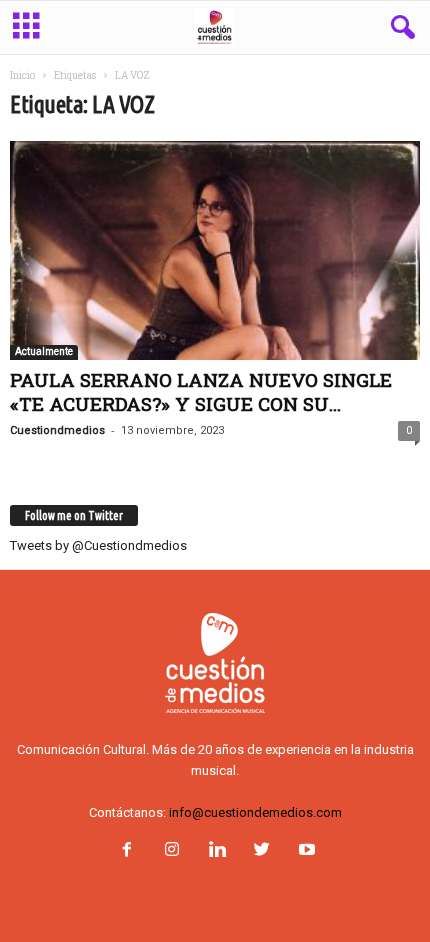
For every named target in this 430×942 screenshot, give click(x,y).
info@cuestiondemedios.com (255, 812)
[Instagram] (171, 851)
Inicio (22, 75)
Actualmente (44, 351)
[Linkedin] (216, 851)
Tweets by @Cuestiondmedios (98, 545)
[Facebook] (126, 851)
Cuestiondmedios (57, 430)
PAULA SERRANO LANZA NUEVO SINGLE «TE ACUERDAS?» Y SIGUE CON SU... (201, 391)
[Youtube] (305, 851)
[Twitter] (261, 851)
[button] (399, 28)
